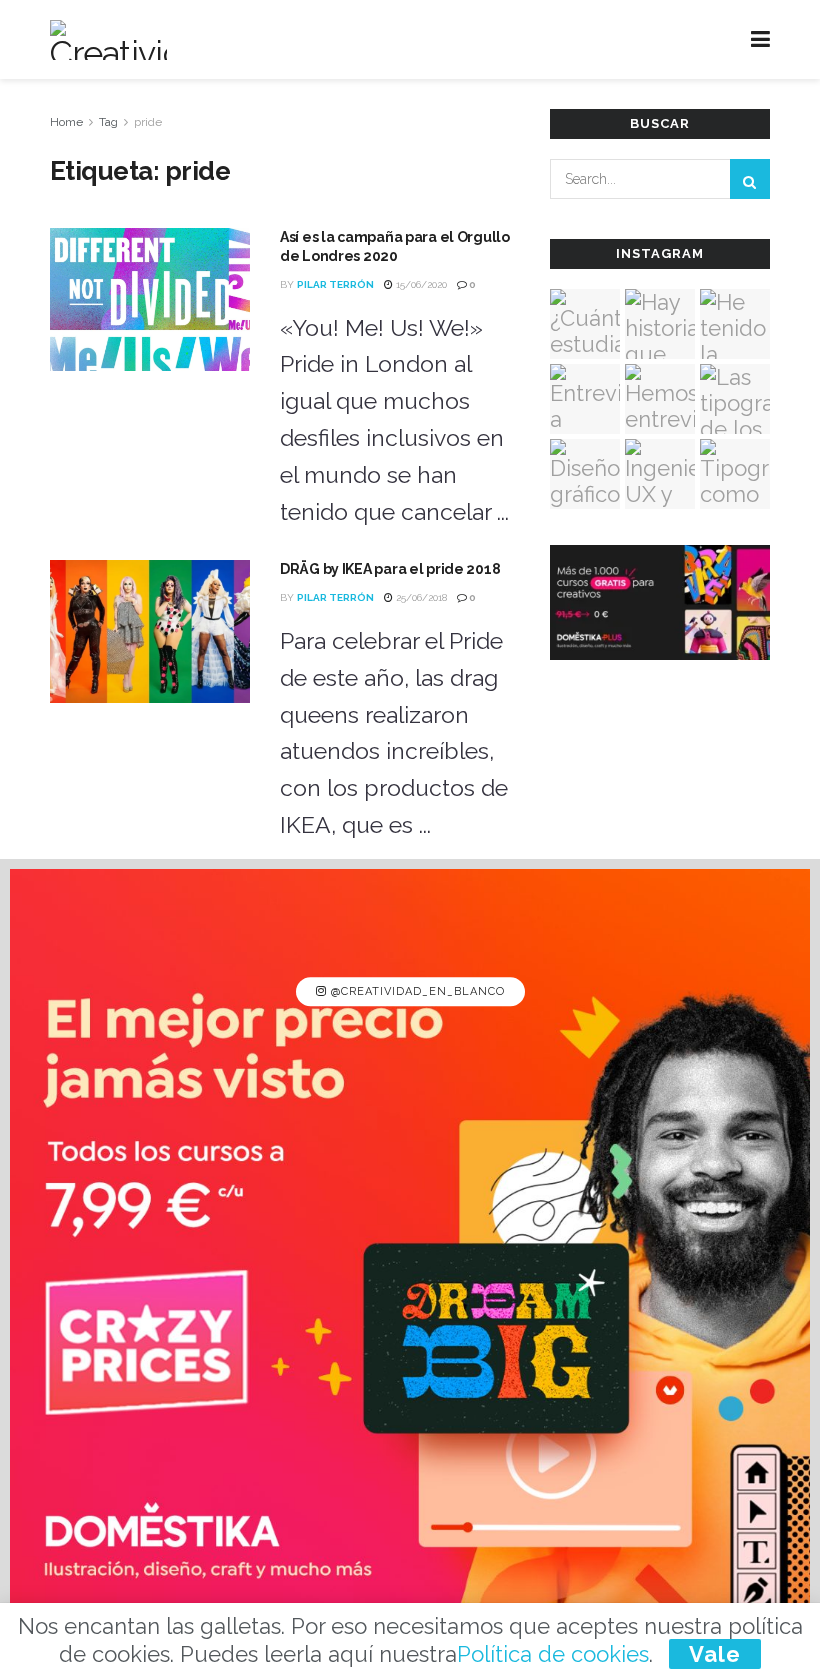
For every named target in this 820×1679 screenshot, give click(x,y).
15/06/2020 (420, 284)
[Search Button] (750, 179)
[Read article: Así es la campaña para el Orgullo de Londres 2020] (150, 299)
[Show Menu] (760, 39)
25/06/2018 (420, 597)
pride (148, 122)
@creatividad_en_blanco (416, 991)
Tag (108, 122)
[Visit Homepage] (108, 40)
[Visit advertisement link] (410, 1269)
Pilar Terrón (335, 284)
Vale (715, 1654)
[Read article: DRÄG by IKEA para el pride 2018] (150, 631)
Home (66, 122)
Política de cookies (553, 1654)
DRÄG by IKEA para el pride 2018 (390, 569)
